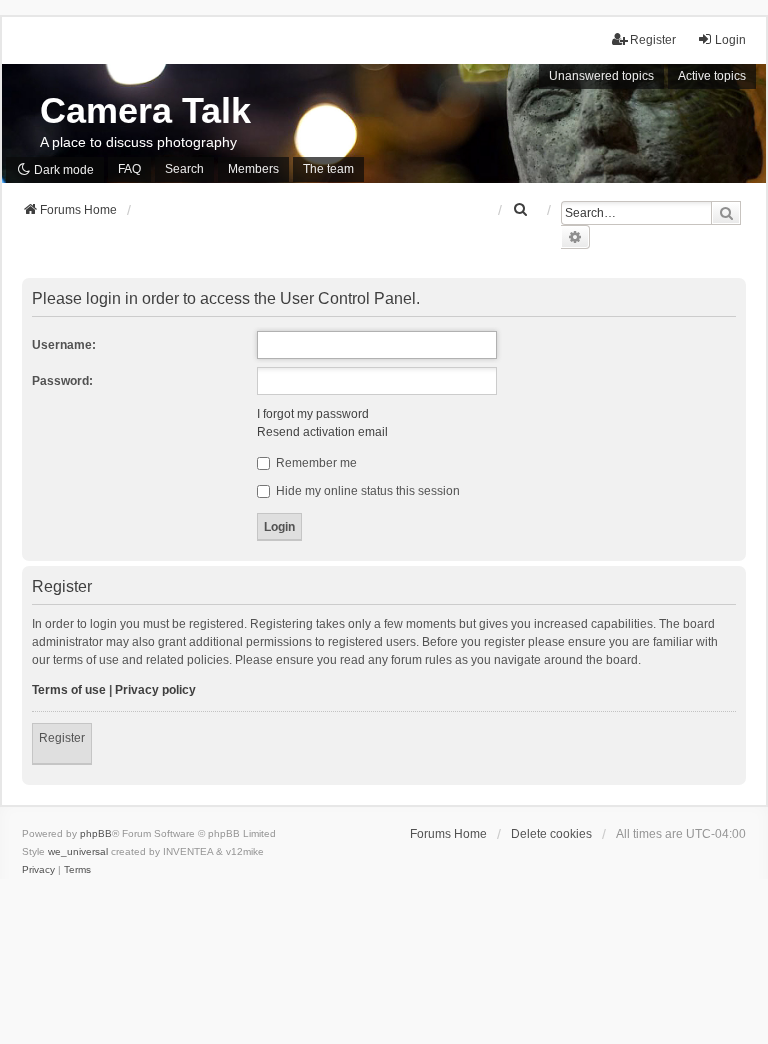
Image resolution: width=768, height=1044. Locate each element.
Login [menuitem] (730, 40)
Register (62, 738)
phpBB (96, 833)
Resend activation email (322, 432)
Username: (64, 345)
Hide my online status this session (366, 491)
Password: (62, 381)
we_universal (78, 851)
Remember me (315, 463)
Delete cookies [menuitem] (551, 834)
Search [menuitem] (184, 169)
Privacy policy (155, 690)
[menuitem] (521, 210)
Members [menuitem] (253, 169)
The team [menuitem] (328, 169)
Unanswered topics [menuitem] (601, 76)
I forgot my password (313, 414)
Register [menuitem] (653, 40)
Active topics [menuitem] (712, 76)
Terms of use (69, 690)
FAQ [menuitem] (129, 169)
